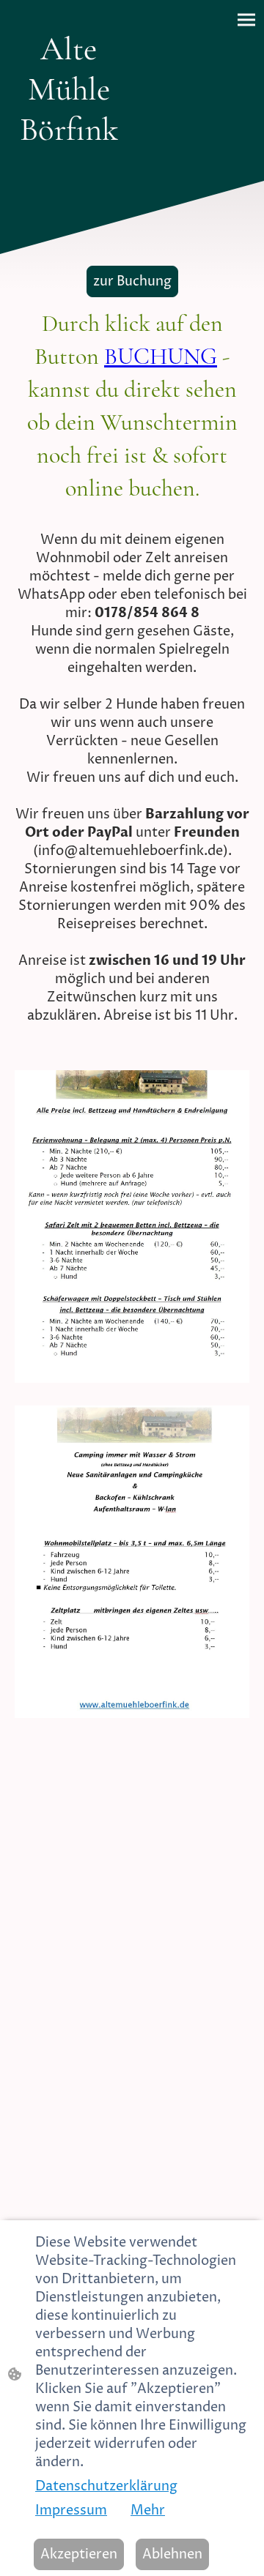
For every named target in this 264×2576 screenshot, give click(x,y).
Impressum (71, 2510)
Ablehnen (172, 2554)
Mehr (148, 2510)
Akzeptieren (79, 2554)
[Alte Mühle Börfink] (69, 163)
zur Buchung (132, 281)
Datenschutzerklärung (106, 2486)
